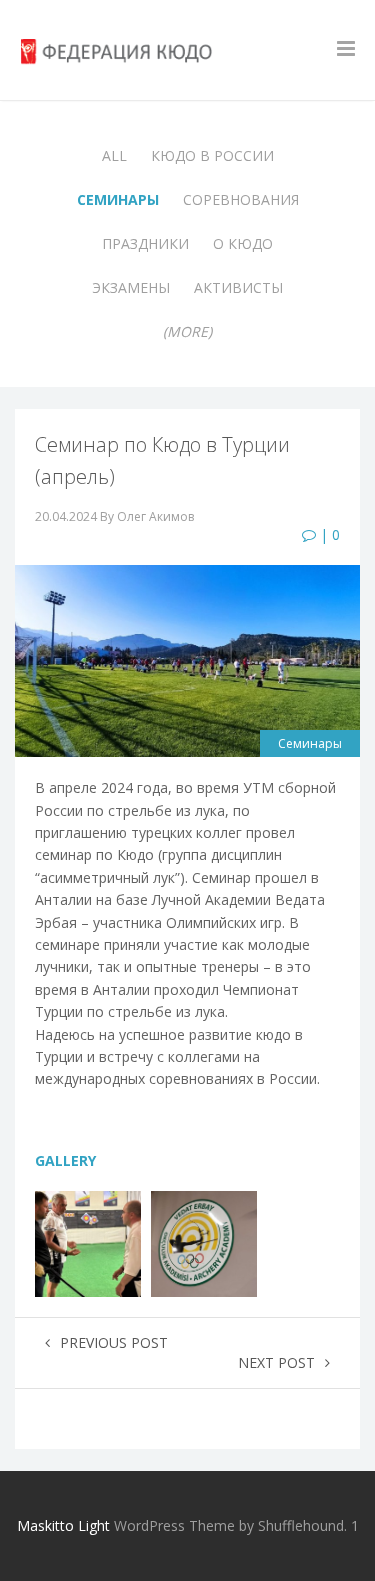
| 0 (328, 534)
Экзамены (131, 287)
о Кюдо (243, 243)
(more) (187, 331)
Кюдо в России (212, 155)
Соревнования (241, 199)
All (114, 155)
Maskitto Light (63, 1525)
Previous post (114, 1342)
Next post (276, 1362)
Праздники (145, 243)
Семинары (118, 199)
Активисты (238, 287)
